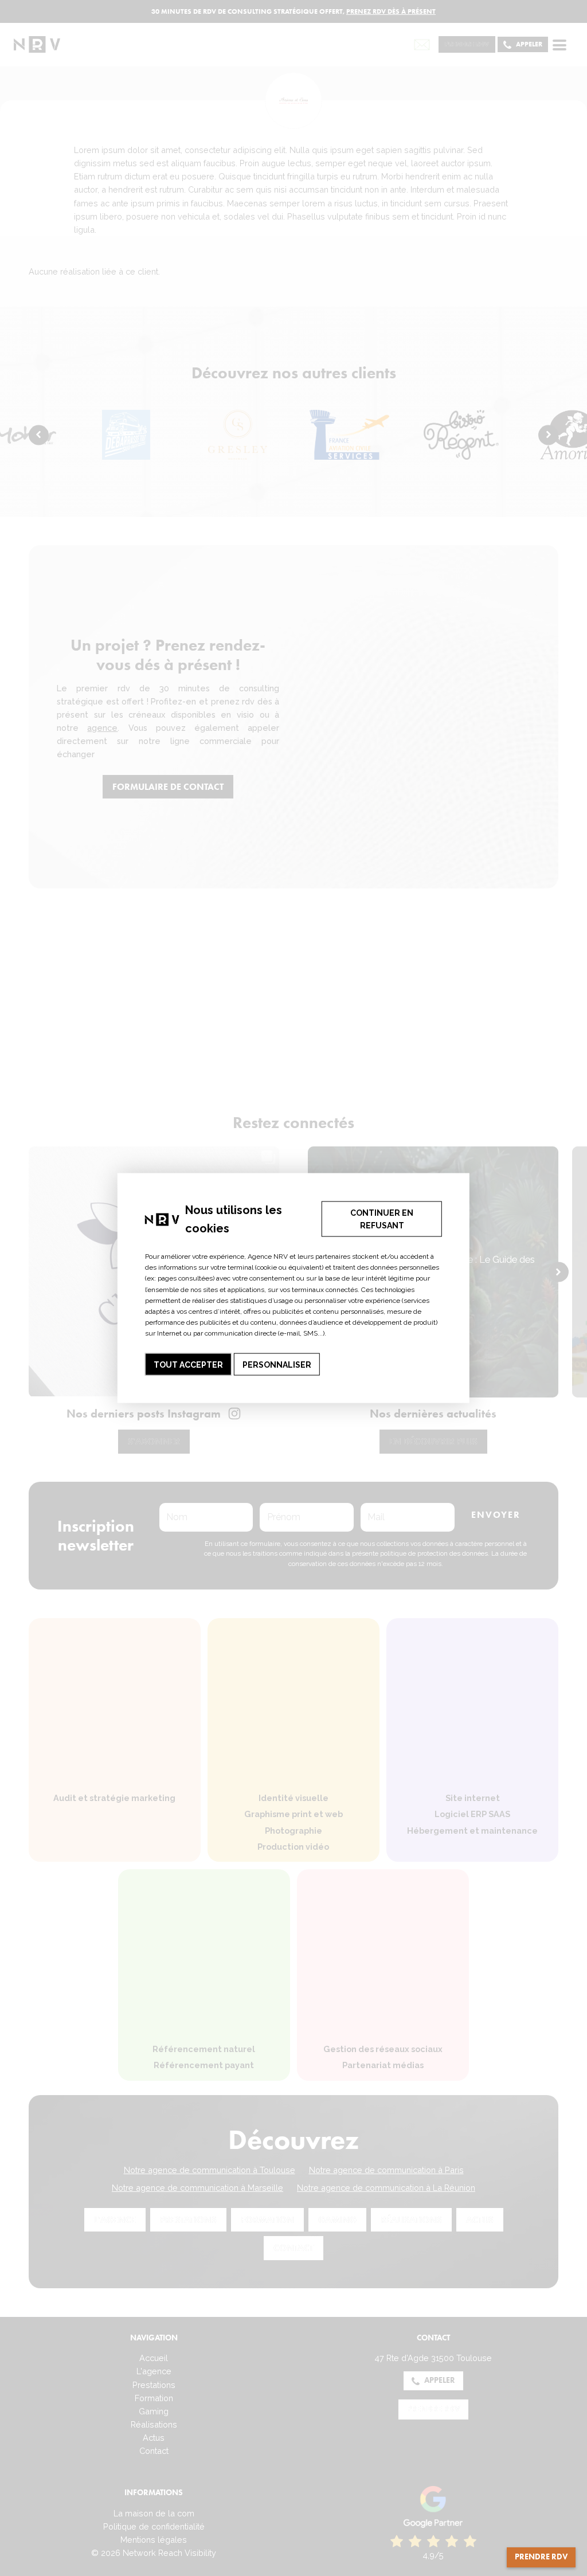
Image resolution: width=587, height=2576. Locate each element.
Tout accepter (188, 1364)
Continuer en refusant (382, 1219)
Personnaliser (277, 1364)
